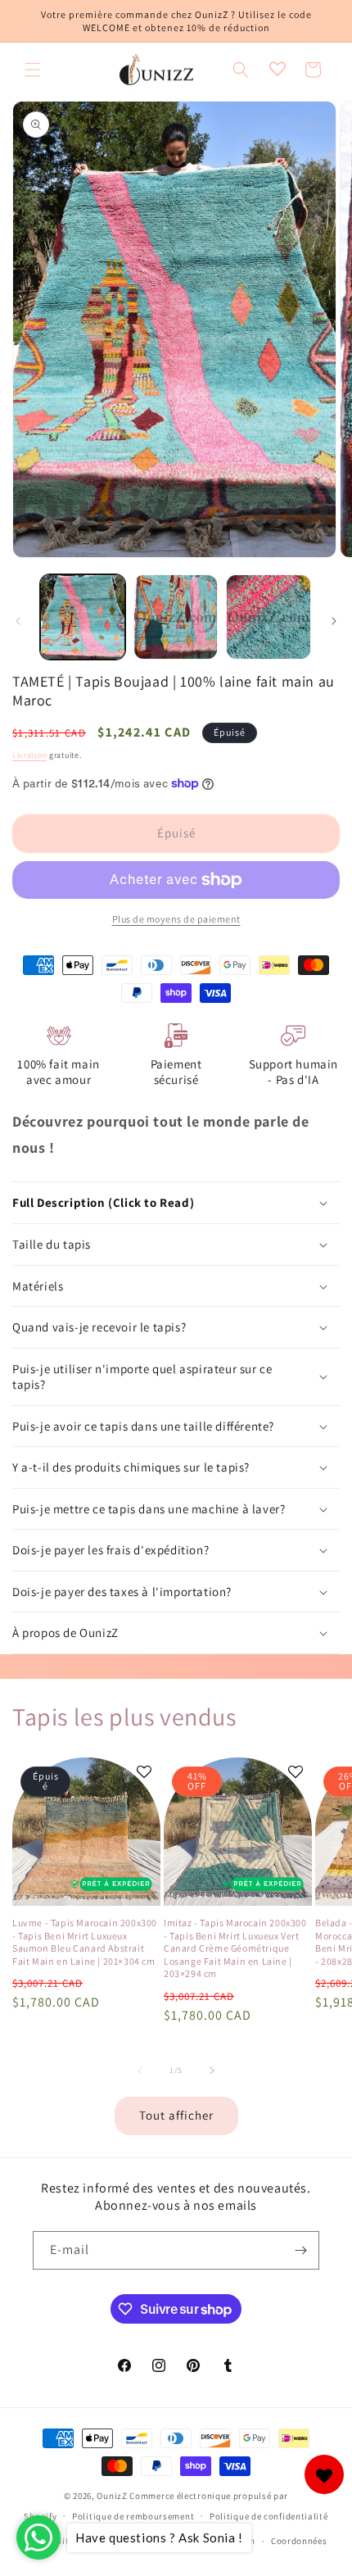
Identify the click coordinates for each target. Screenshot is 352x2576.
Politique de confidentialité (269, 2516)
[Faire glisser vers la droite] (334, 621)
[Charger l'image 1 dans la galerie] (83, 617)
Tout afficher (176, 2115)
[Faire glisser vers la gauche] (18, 621)
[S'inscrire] (300, 2250)
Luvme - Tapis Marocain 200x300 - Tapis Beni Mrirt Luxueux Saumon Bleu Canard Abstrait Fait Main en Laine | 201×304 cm (85, 1942)
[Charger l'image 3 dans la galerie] (269, 617)
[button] (33, 70)
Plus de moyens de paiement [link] (176, 919)
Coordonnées (299, 2541)
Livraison (29, 755)
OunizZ (112, 2496)
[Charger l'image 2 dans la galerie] (176, 617)
